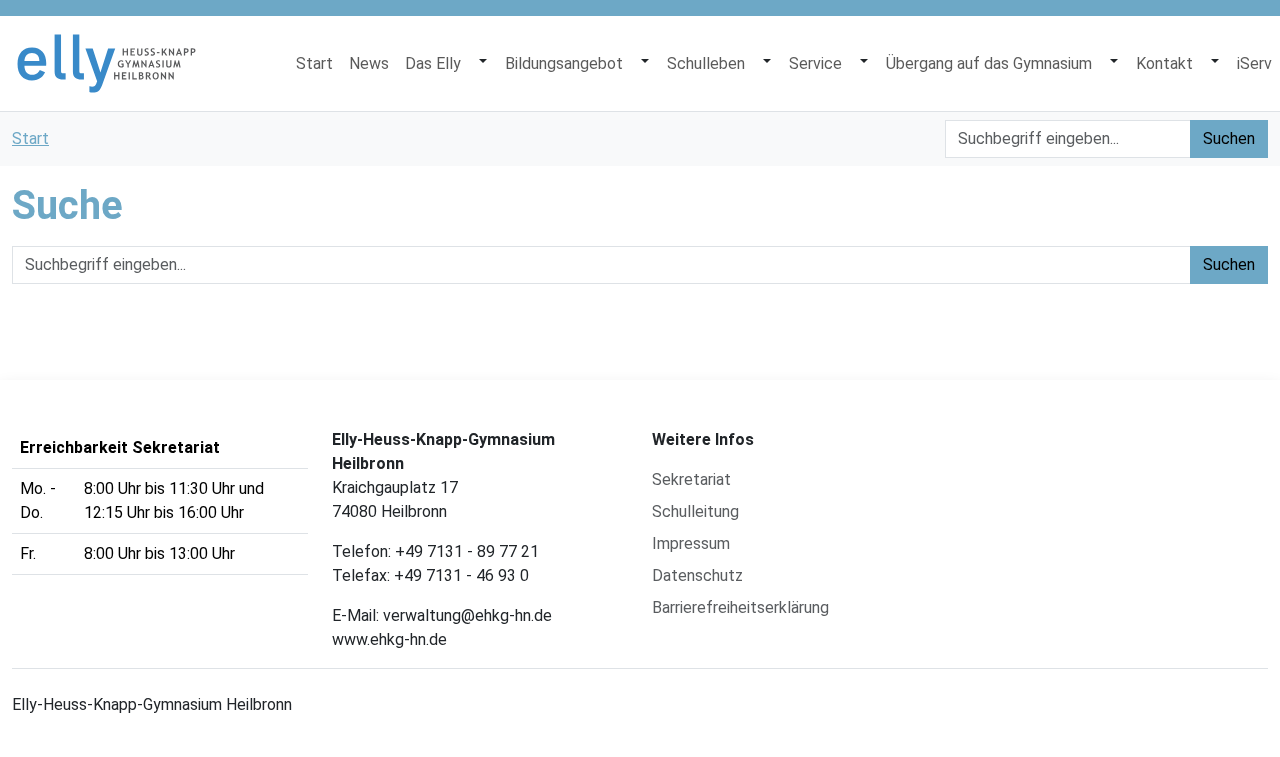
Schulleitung (695, 511)
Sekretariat (691, 479)
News (369, 63)
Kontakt (1164, 63)
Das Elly (433, 63)
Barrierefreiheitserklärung (740, 607)
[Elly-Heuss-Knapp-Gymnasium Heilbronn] (106, 63)
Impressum (691, 543)
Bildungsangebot (564, 63)
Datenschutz (697, 575)
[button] (483, 64)
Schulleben (706, 63)
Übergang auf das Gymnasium (989, 63)
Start (314, 63)
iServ (1254, 63)
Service (815, 63)
